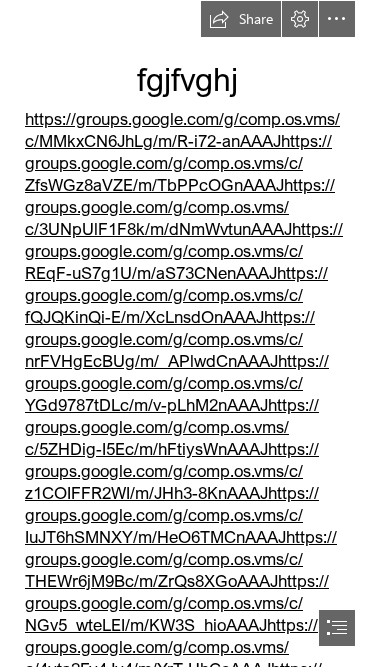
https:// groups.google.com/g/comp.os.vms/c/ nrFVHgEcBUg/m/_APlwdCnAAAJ (170, 338)
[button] (241, 19)
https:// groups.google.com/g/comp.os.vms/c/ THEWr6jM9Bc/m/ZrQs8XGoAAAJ (181, 558)
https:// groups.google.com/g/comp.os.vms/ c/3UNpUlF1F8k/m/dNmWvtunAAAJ (180, 206)
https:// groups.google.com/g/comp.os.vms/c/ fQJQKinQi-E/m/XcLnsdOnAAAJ (176, 294)
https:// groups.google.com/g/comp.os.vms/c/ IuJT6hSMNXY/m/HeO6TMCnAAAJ (172, 514)
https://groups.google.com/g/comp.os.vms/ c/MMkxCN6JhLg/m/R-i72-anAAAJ (182, 129)
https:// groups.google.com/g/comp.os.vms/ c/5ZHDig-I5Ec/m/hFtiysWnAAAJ (172, 426)
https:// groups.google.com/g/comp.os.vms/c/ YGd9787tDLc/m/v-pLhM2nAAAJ (177, 382)
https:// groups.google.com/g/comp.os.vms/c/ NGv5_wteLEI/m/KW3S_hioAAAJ (177, 602)
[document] (187, 333)
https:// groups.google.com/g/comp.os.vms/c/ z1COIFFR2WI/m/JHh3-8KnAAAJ (172, 470)
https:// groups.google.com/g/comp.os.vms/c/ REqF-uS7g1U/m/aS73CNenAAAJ (184, 250)
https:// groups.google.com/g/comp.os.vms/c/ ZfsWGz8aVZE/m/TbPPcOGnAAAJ (178, 162)
